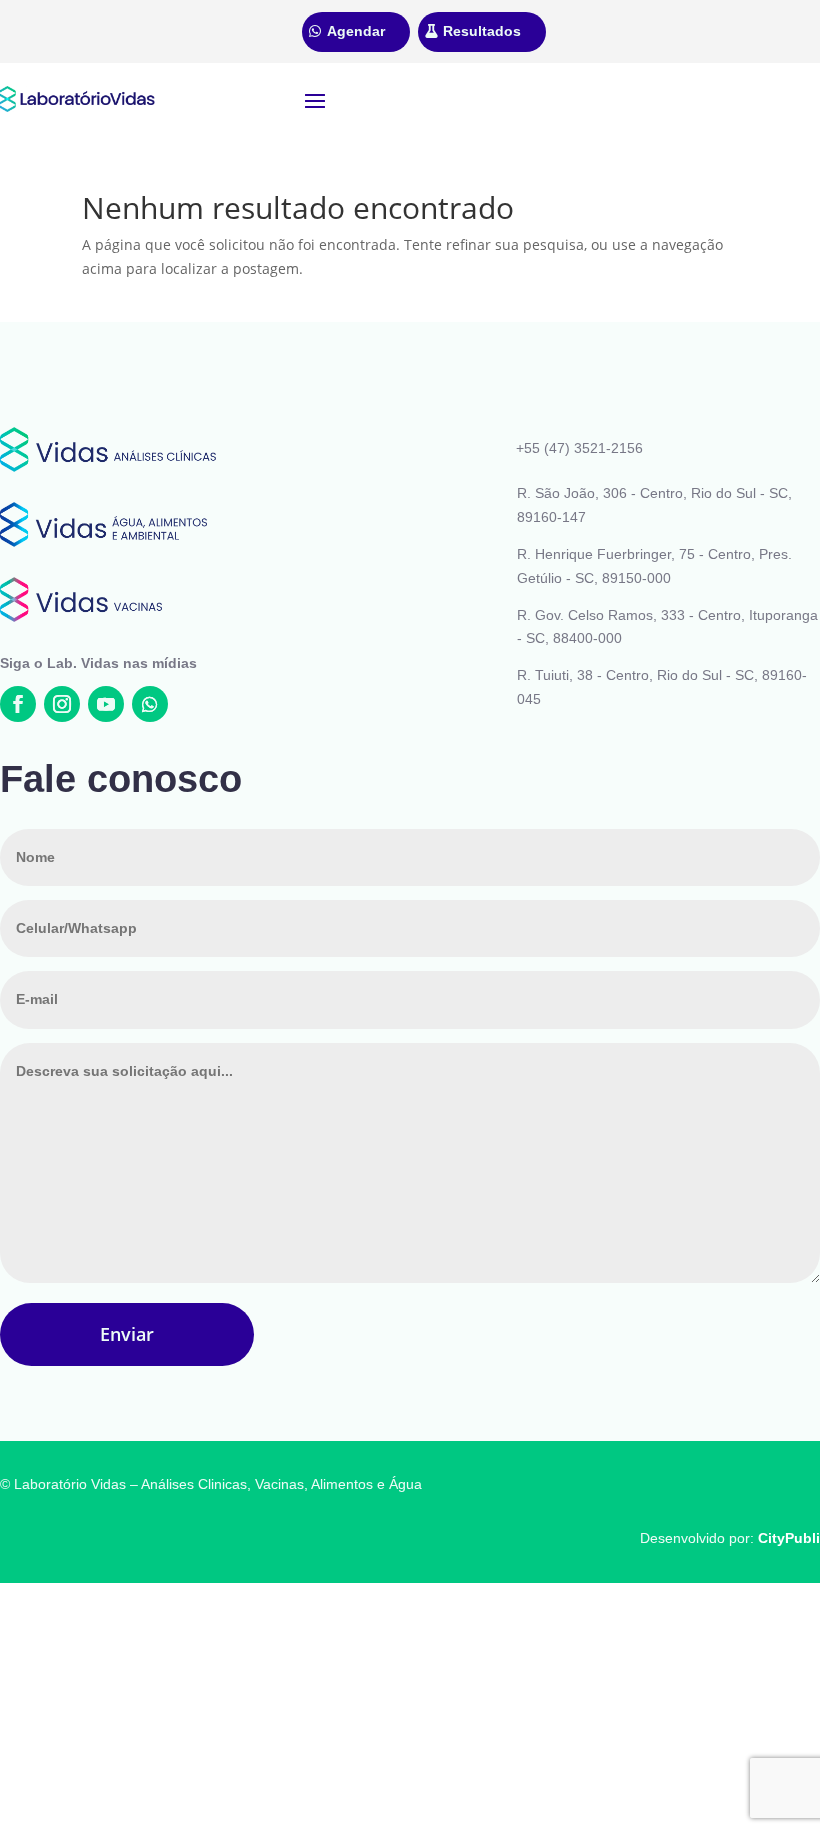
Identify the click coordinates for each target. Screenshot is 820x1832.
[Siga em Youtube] (106, 704)
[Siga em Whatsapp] (150, 704)
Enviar (127, 1334)
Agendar (356, 31)
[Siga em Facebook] (18, 704)
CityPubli (789, 1538)
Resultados (482, 31)
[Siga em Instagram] (62, 704)
